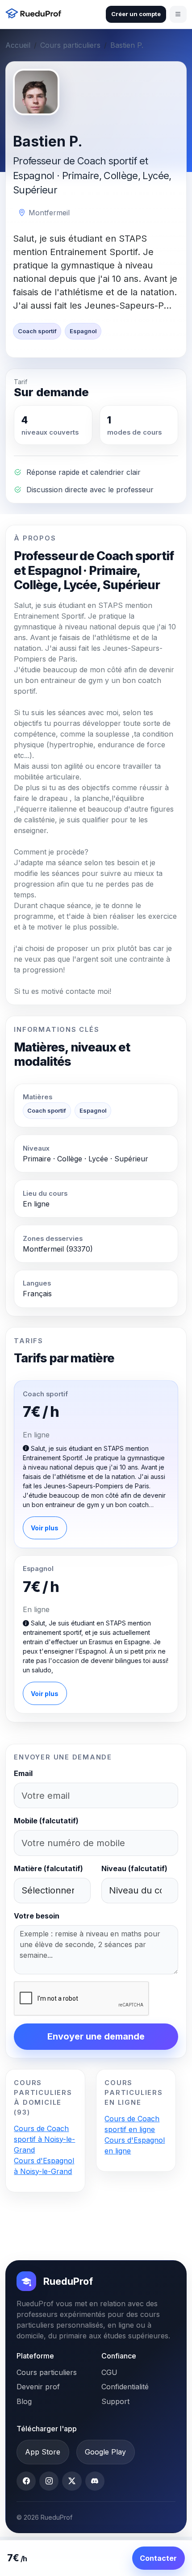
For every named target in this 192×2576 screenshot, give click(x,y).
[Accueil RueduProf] (35, 15)
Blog (24, 2401)
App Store (43, 2452)
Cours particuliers (70, 45)
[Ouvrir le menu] (178, 14)
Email (23, 1773)
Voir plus (45, 1528)
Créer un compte (136, 14)
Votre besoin (37, 1916)
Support (115, 2401)
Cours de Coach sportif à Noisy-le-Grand (44, 2139)
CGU (109, 2372)
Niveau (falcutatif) (134, 1868)
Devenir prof (38, 2387)
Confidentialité (125, 2387)
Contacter (158, 2558)
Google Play (105, 2452)
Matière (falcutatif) (48, 1868)
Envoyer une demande (96, 2036)
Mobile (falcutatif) (46, 1821)
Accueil (18, 45)
